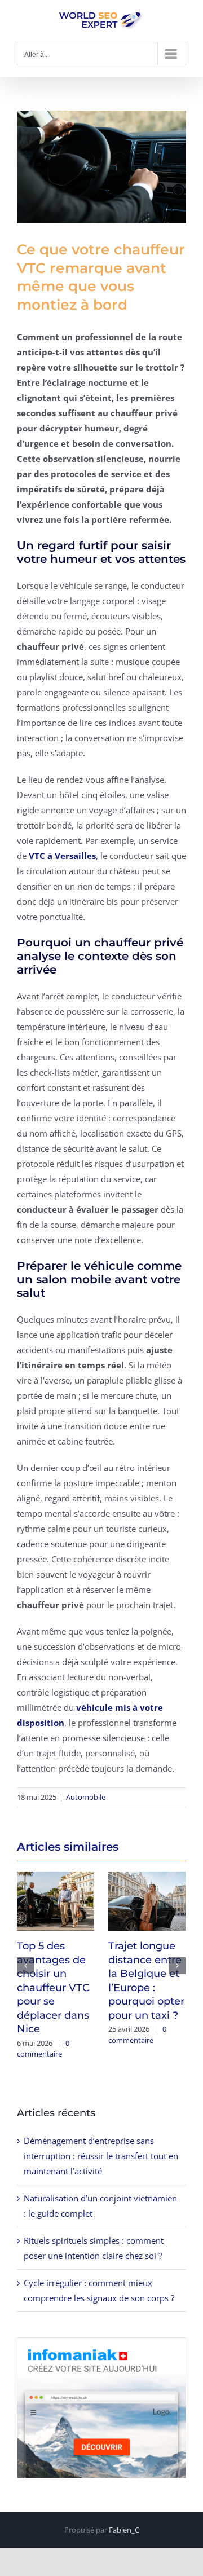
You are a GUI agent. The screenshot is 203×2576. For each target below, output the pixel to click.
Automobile (86, 1797)
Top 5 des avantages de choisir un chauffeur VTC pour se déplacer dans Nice (53, 1987)
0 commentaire (43, 2049)
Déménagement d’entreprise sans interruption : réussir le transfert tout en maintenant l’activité (101, 2156)
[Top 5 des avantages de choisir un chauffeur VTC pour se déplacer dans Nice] (56, 1900)
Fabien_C (124, 2530)
